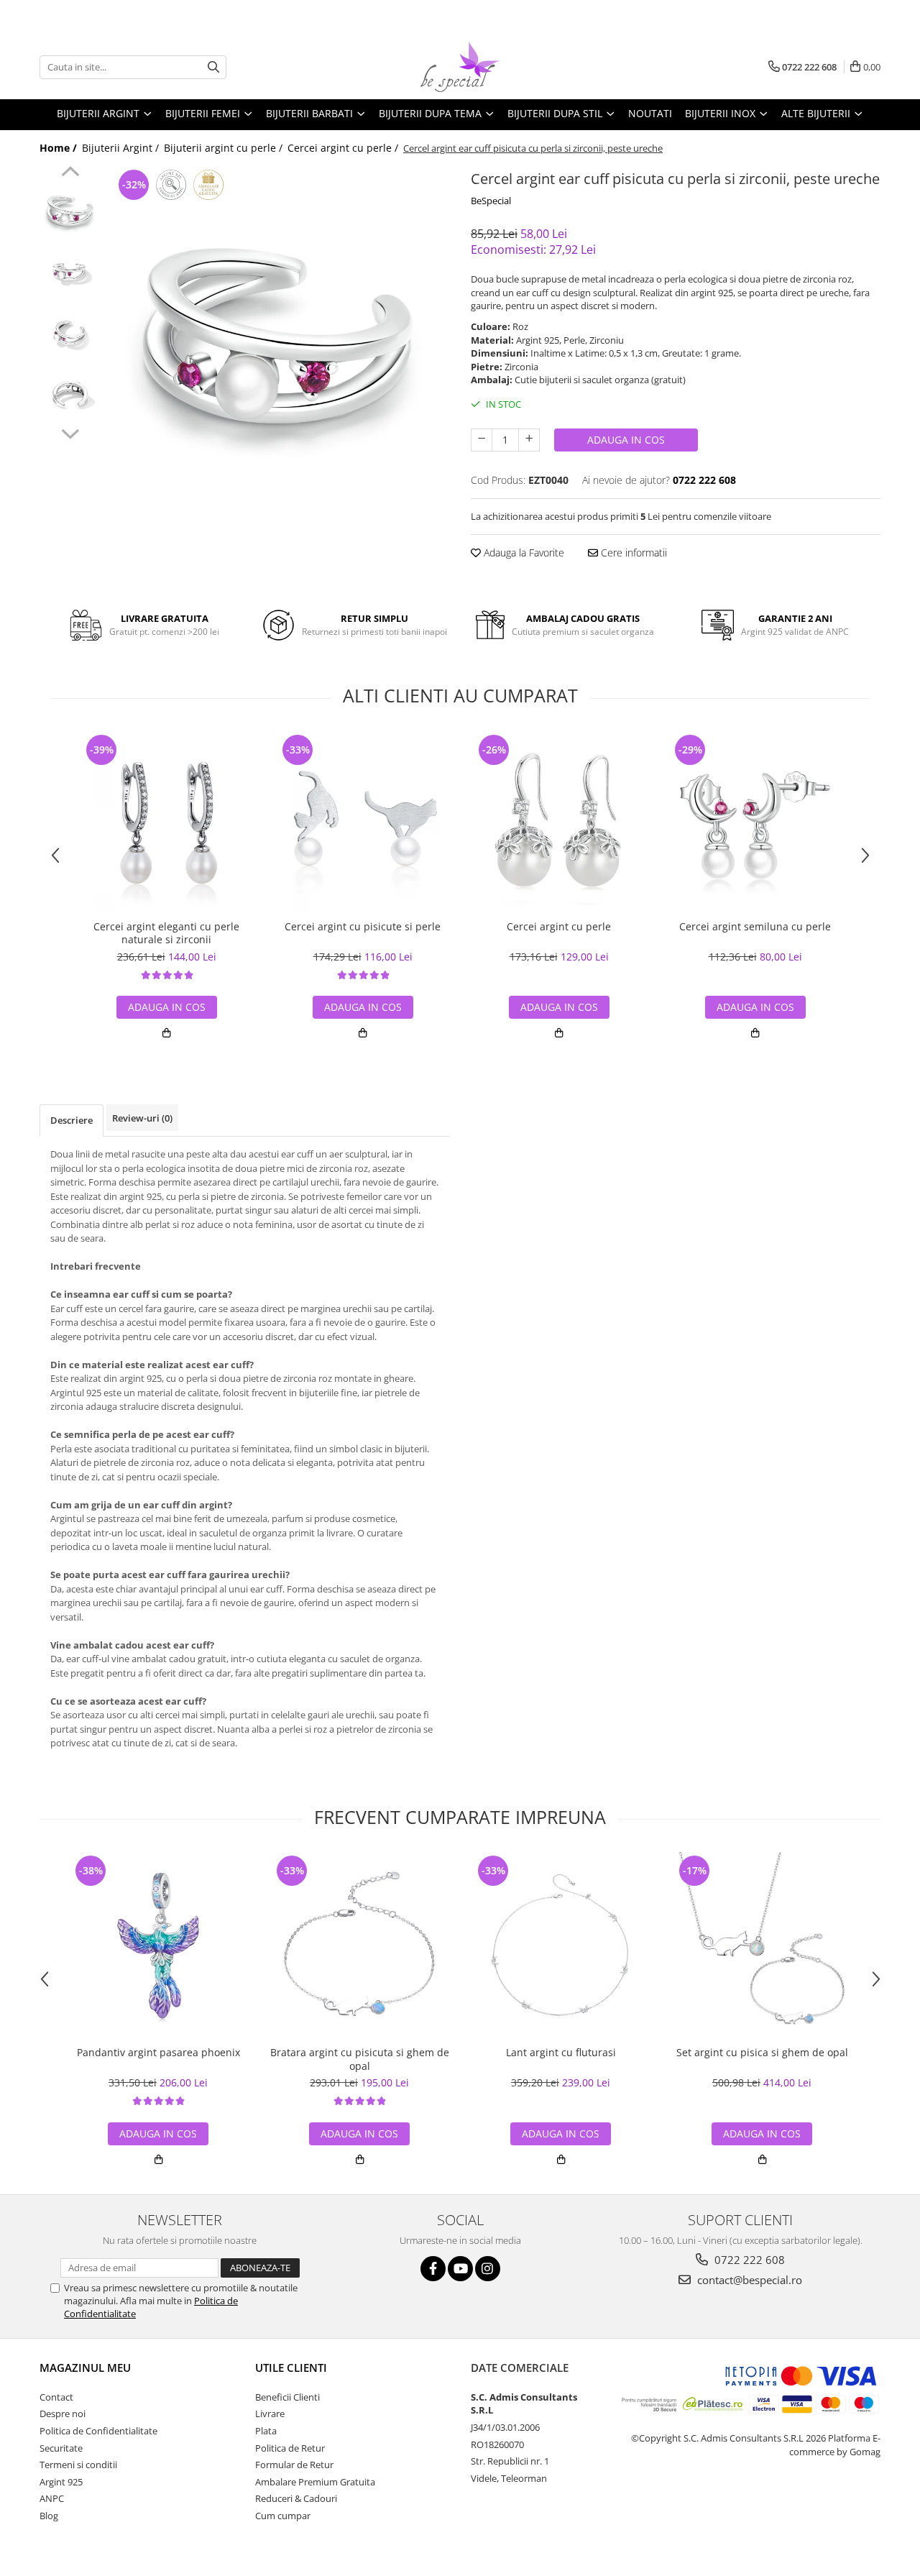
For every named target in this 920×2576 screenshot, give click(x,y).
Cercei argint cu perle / (344, 148)
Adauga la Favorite (523, 553)
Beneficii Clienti (287, 2397)
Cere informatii (632, 553)
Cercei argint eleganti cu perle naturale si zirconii (166, 933)
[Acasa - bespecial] (460, 67)
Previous (70, 173)
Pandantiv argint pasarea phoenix (158, 2053)
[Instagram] (488, 2269)
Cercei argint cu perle (559, 927)
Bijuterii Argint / (122, 148)
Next (70, 432)
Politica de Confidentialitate (98, 2431)
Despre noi (63, 2414)
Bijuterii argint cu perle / (225, 148)
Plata (266, 2431)
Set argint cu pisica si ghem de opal (762, 2053)
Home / (60, 148)
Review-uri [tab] (142, 1118)
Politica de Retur (290, 2448)
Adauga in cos (626, 440)
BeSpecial (491, 201)
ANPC (52, 2498)
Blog (49, 2516)
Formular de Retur (294, 2465)
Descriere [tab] (72, 1120)
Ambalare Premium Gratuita (315, 2482)
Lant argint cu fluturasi (561, 2053)
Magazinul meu (85, 2368)
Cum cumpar (283, 2516)
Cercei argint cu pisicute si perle (363, 927)
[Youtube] (460, 2269)
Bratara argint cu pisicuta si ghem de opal (360, 2059)
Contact (56, 2397)
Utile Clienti (291, 2368)
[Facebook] (433, 2269)
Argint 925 (61, 2482)
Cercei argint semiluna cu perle (755, 927)
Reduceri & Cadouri (296, 2498)
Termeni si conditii (78, 2465)
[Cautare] (213, 67)
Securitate (61, 2448)
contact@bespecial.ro (748, 2280)
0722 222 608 (748, 2260)
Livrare (270, 2414)
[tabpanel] (279, 337)
